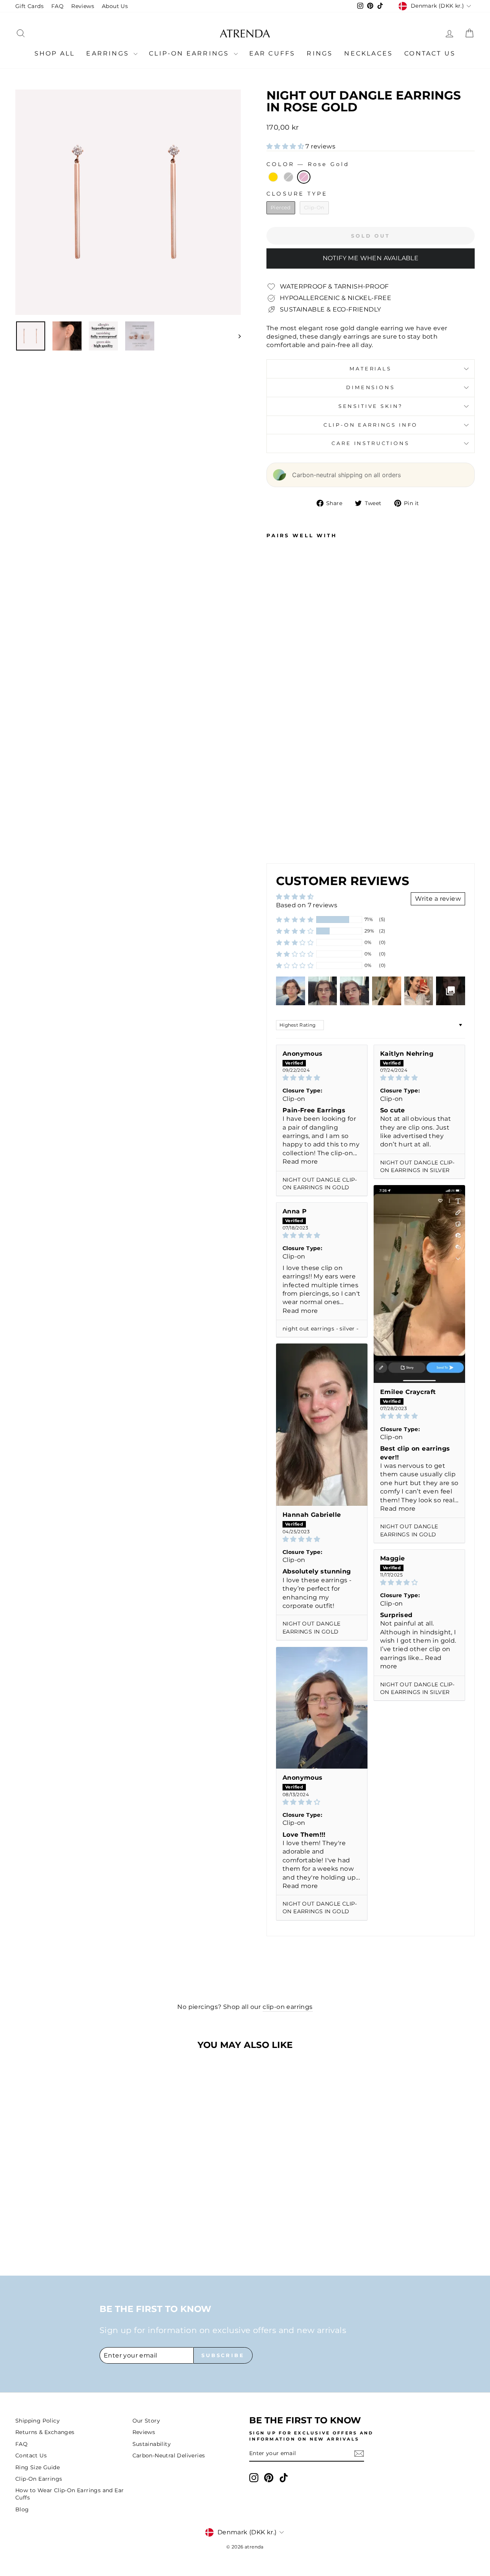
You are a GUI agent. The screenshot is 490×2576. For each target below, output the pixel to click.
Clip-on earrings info (371, 425)
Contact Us (430, 53)
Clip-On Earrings (190, 53)
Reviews (83, 6)
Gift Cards (29, 6)
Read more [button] (300, 1162)
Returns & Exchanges (45, 2432)
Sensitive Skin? (371, 406)
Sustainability (152, 2444)
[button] (286, 146)
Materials (371, 369)
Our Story (146, 2421)
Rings (320, 53)
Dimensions (370, 387)
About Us (115, 6)
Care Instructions (370, 443)
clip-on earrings (287, 2007)
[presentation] (297, 835)
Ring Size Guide (38, 2467)
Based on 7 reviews (307, 905)
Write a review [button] (438, 899)
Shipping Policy (38, 2421)
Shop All (55, 53)
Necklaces (368, 53)
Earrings (109, 53)
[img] (322, 1078)
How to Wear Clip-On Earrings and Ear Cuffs (69, 2494)
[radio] (273, 177)
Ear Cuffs (272, 53)
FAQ (57, 6)
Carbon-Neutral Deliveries (169, 2455)
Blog (22, 2509)
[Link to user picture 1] (419, 1284)
